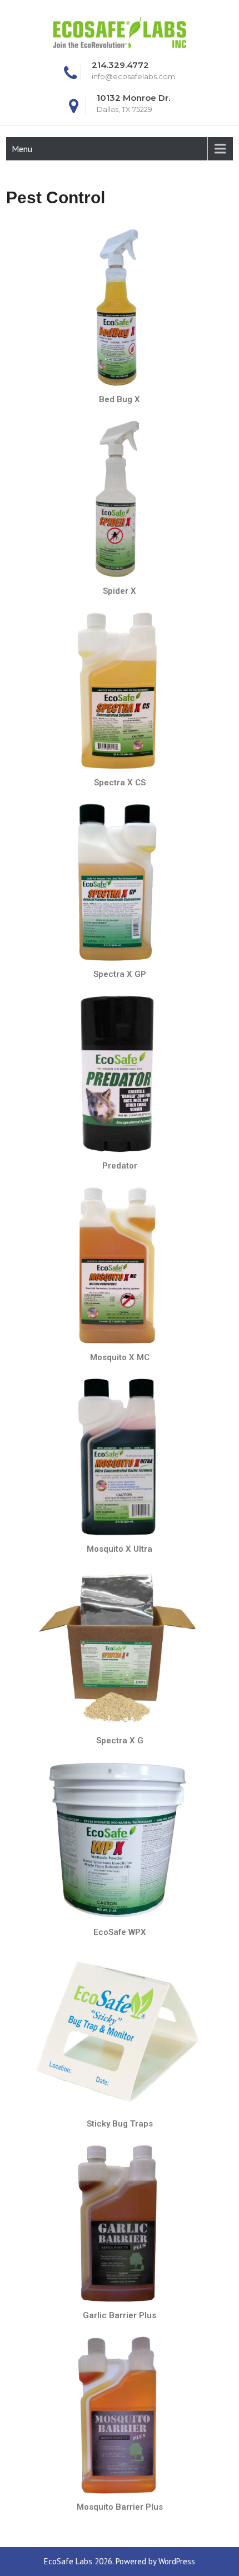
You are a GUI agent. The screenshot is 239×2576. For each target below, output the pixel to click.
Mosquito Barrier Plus (120, 2507)
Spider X (120, 591)
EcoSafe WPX (120, 1932)
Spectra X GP (120, 974)
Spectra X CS (120, 783)
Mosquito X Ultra (120, 1549)
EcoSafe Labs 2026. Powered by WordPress (120, 2561)
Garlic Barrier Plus (120, 2315)
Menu (22, 149)
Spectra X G (120, 1741)
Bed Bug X (120, 399)
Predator (120, 1166)
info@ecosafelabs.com (133, 76)
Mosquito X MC (120, 1357)
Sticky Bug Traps (120, 2124)
